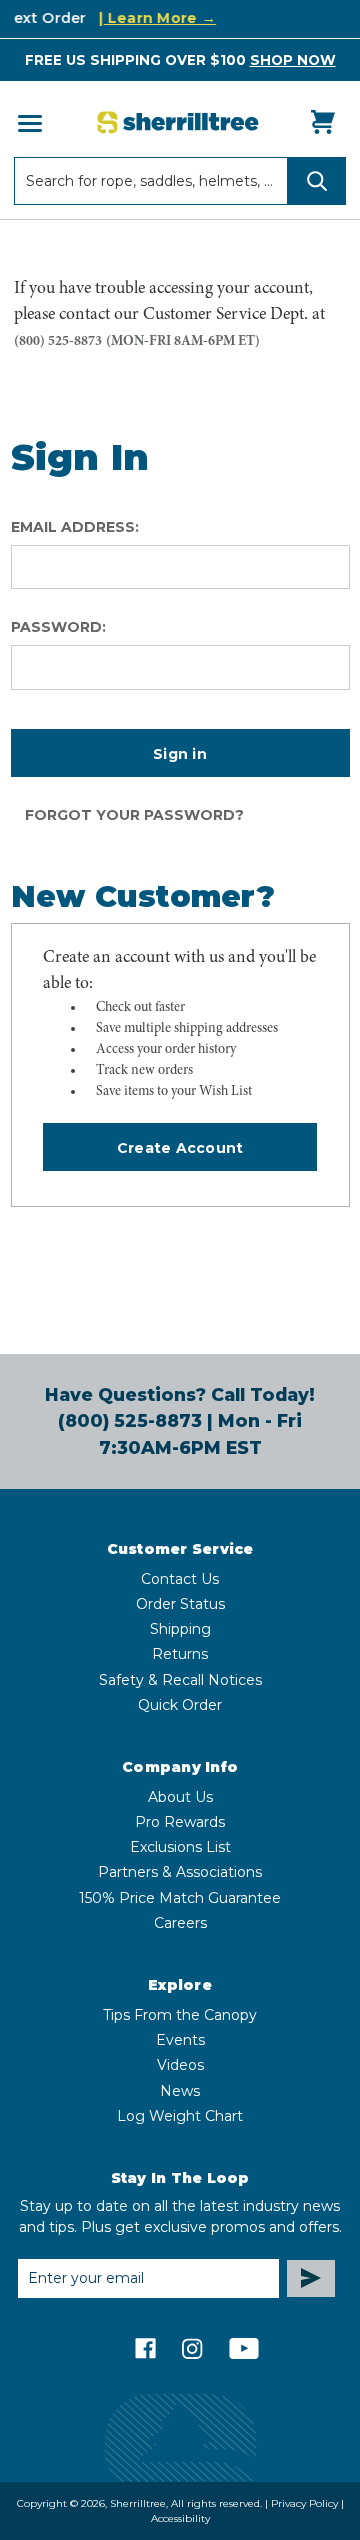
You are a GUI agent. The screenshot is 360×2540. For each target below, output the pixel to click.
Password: (58, 627)
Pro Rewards (180, 1822)
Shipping (180, 1629)
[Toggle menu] (28, 122)
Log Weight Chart (180, 2116)
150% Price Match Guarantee (180, 1898)
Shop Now (293, 60)
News (180, 2091)
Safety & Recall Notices (180, 1680)
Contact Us (180, 1579)
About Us (180, 1797)
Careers (180, 1923)
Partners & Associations (180, 1872)
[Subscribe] (311, 2278)
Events (180, 2040)
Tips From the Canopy (180, 2015)
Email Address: (75, 527)
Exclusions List (180, 1847)
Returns (180, 1654)
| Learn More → (150, 18)
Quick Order (180, 1705)
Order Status (180, 1604)
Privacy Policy (304, 2503)
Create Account (180, 1148)
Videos (180, 2065)
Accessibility (180, 2518)
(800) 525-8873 (58, 341)
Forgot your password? (134, 815)
